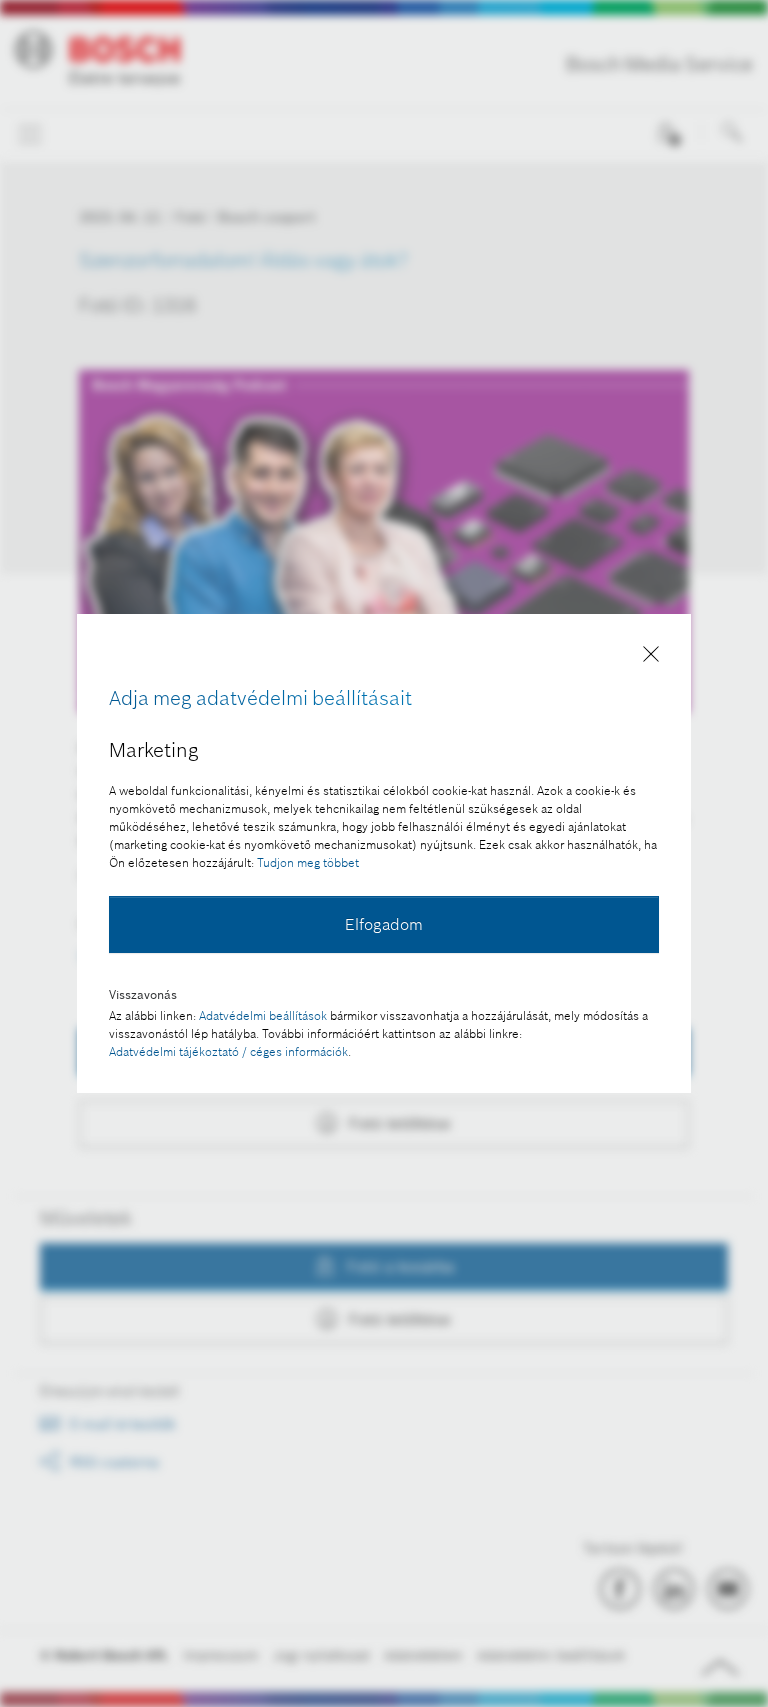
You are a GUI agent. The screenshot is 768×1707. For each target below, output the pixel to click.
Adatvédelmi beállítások (263, 1015)
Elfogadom (384, 924)
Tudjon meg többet (308, 862)
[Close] (651, 657)
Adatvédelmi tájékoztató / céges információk (228, 1051)
